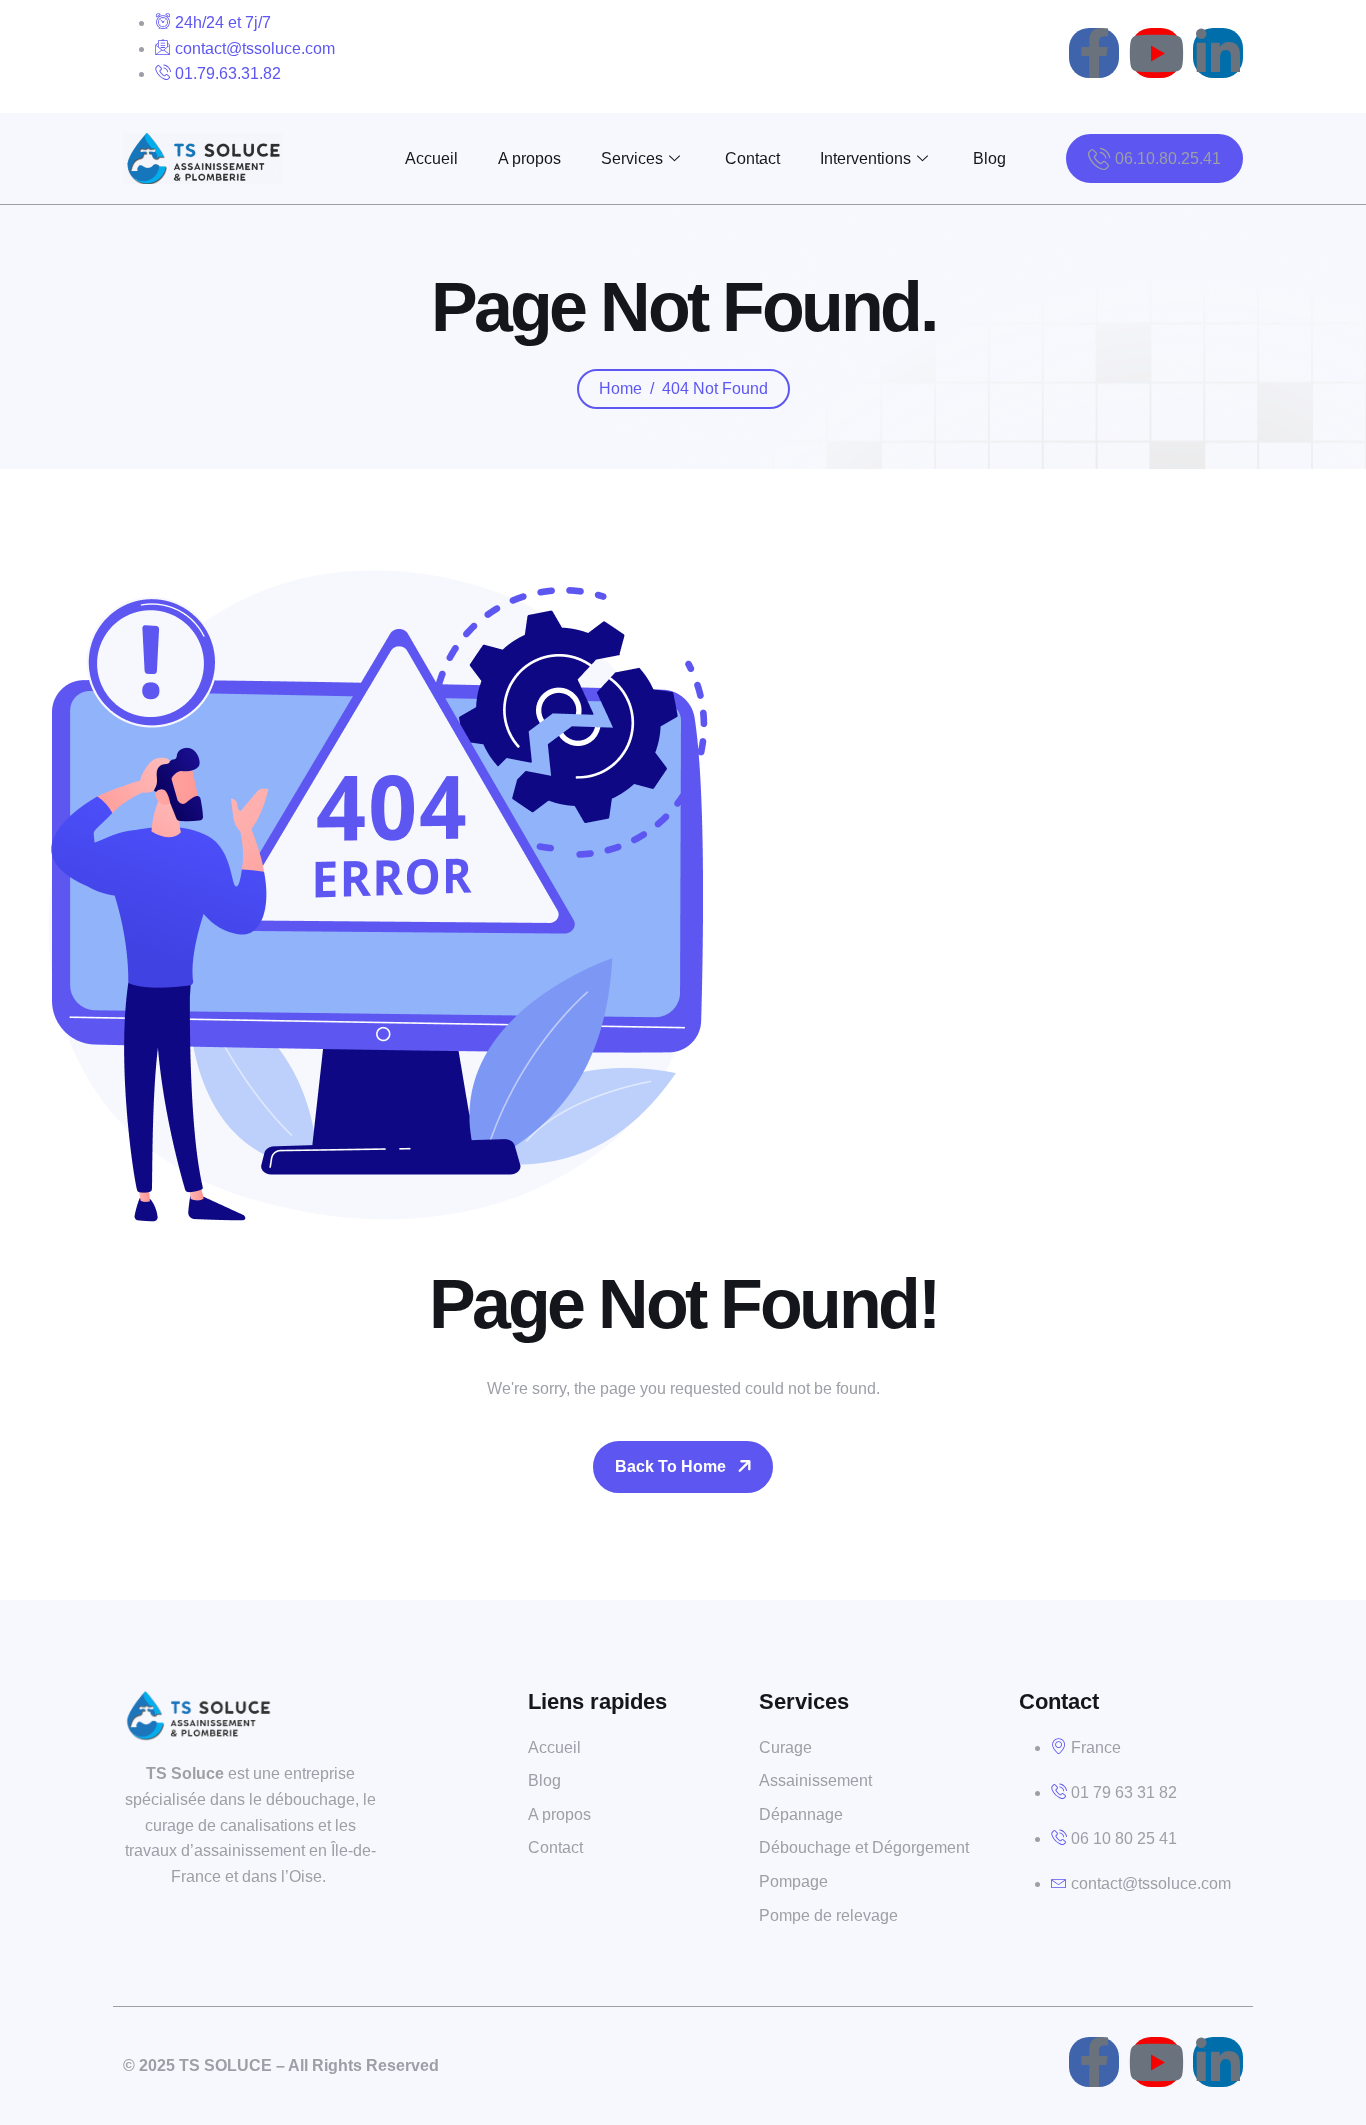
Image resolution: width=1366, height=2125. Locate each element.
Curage (785, 1747)
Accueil (431, 158)
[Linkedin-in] (1218, 53)
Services (632, 158)
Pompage (793, 1881)
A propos (529, 158)
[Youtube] (1156, 53)
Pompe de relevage (828, 1915)
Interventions (865, 158)
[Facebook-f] (1094, 53)
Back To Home (670, 1466)
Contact (752, 158)
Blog (989, 158)
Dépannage (801, 1814)
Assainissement (815, 1780)
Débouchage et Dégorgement (864, 1847)
